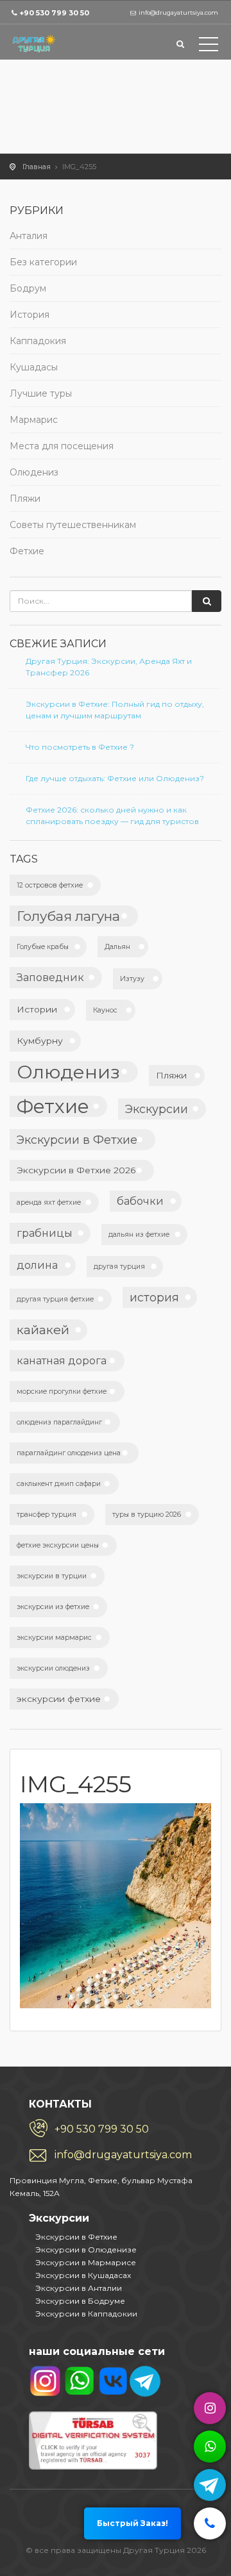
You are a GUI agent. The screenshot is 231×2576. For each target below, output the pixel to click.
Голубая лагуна (68, 916)
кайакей (43, 1330)
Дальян (117, 947)
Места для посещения (62, 446)
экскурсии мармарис (54, 1638)
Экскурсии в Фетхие (77, 1140)
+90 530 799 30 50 (54, 13)
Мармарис (34, 420)
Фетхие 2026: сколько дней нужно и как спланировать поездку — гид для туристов (112, 815)
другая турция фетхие (55, 1299)
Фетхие (27, 551)
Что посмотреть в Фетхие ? (80, 747)
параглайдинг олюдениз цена (69, 1453)
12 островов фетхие (50, 885)
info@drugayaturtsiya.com (123, 2155)
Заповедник (50, 977)
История (30, 315)
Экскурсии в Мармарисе (86, 2262)
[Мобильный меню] (209, 47)
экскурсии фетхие (59, 1699)
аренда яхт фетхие (49, 1202)
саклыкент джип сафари (59, 1484)
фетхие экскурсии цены (58, 1545)
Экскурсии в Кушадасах (83, 2275)
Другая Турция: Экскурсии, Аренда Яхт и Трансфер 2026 (109, 667)
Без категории (43, 262)
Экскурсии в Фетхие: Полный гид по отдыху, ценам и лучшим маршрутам (115, 710)
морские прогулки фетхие (62, 1391)
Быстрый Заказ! (133, 2523)
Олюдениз (34, 472)
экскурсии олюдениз (53, 1668)
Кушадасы (34, 367)
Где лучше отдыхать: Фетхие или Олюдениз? (115, 778)
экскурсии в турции (52, 1576)
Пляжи (25, 499)
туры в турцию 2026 (147, 1515)
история (154, 1297)
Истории (37, 1009)
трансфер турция (47, 1515)
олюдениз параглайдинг (59, 1422)
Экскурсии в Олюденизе (86, 2250)
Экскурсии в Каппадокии (86, 2314)
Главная (37, 167)
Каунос (105, 1010)
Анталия (29, 236)
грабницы (45, 1233)
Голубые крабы (43, 947)
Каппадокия (38, 341)
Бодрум (28, 288)
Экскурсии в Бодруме (80, 2301)
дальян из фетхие (139, 1234)
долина (37, 1265)
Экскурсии (157, 1109)
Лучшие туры (41, 393)
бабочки (140, 1201)
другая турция (119, 1267)
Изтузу (132, 979)
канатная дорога (62, 1360)
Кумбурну (40, 1041)
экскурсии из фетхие (53, 1607)
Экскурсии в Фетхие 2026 (76, 1170)
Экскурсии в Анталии (79, 2288)
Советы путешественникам (73, 525)
